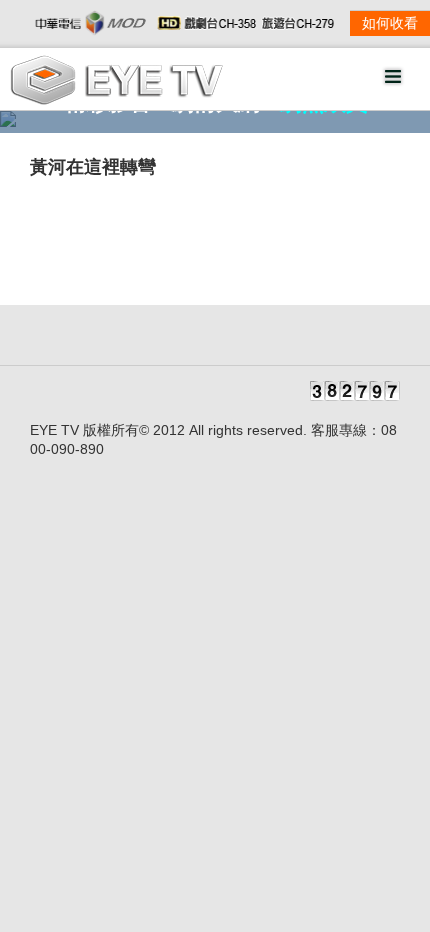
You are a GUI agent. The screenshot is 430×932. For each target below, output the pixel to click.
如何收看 (390, 23)
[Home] (116, 100)
